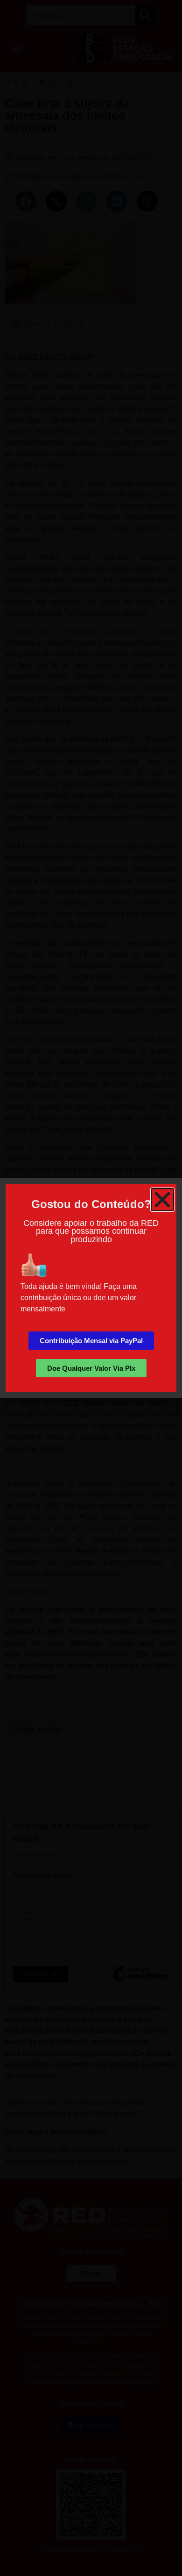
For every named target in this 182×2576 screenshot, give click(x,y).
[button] (162, 1200)
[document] (91, 1288)
